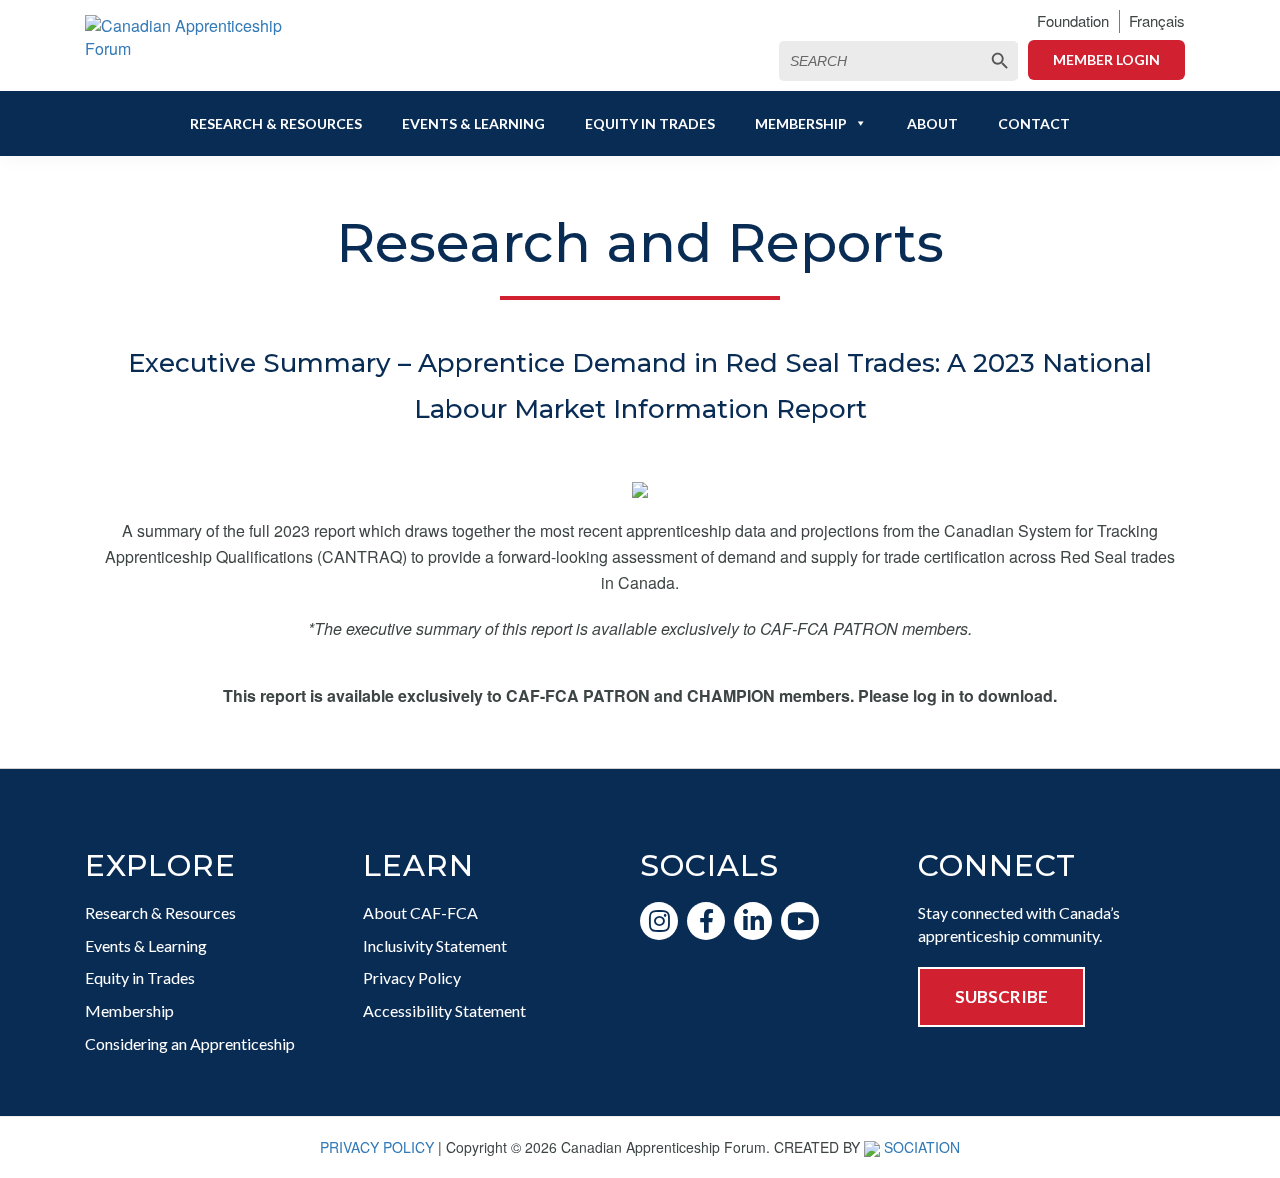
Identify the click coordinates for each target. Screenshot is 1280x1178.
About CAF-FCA (420, 912)
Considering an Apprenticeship (190, 1043)
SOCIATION (922, 1147)
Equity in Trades (140, 977)
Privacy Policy (412, 977)
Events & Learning (473, 123)
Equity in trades (650, 123)
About (932, 123)
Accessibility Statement (444, 1010)
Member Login (1106, 59)
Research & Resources (276, 123)
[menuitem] (1157, 21)
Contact (1034, 123)
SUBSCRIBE (1001, 996)
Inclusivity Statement (435, 945)
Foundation (1073, 20)
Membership (801, 123)
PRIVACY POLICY (377, 1147)
